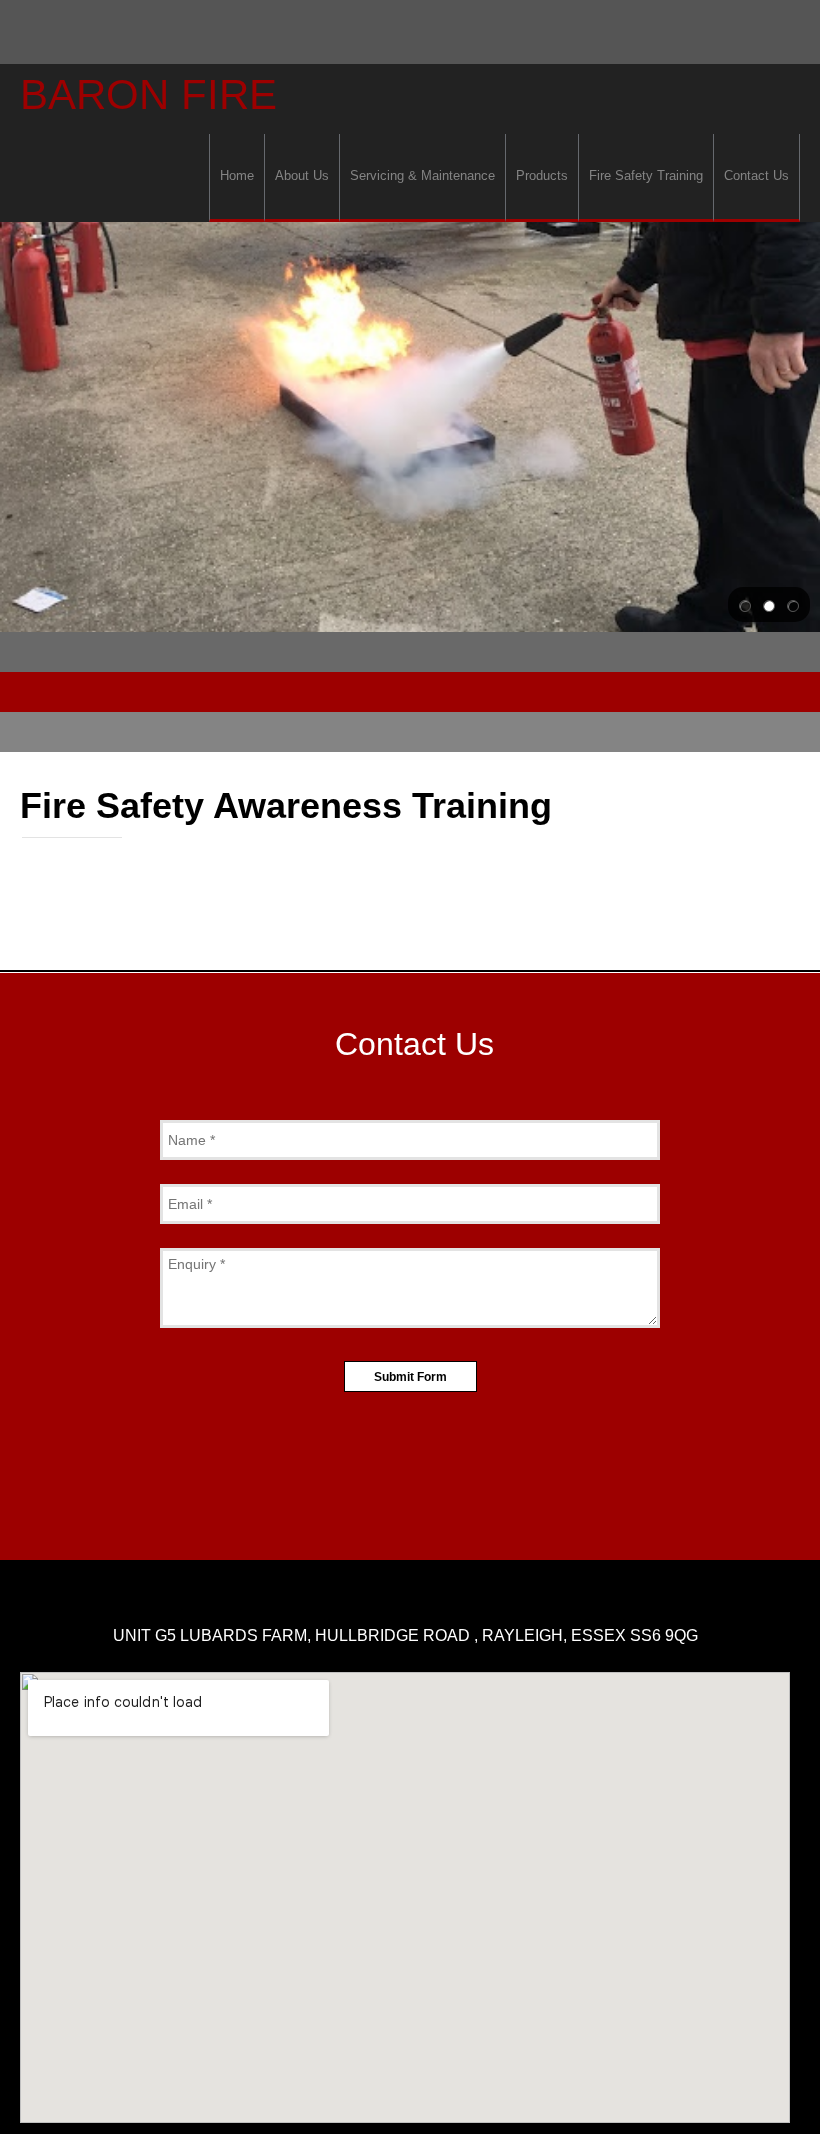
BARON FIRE (148, 95)
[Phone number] (395, 1462)
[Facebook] (386, 1511)
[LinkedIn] (434, 1511)
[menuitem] (236, 178)
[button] (745, 605)
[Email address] (425, 1462)
